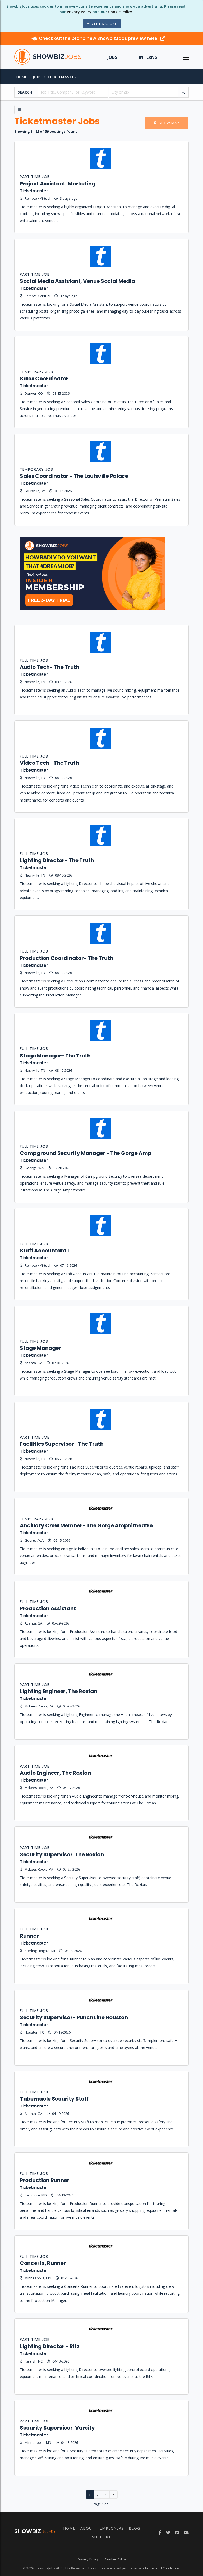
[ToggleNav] (186, 57)
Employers (112, 2528)
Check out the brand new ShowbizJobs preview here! (99, 38)
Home (22, 77)
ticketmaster (62, 77)
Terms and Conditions (162, 2568)
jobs (37, 77)
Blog (134, 2528)
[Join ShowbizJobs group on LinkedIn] (177, 2533)
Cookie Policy (120, 12)
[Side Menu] (20, 110)
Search (25, 92)
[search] (183, 92)
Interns (148, 57)
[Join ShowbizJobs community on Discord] (186, 2533)
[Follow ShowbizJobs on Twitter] (168, 2533)
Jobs (112, 57)
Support (101, 2537)
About (87, 2528)
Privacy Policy (79, 12)
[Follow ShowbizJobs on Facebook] (160, 2533)
